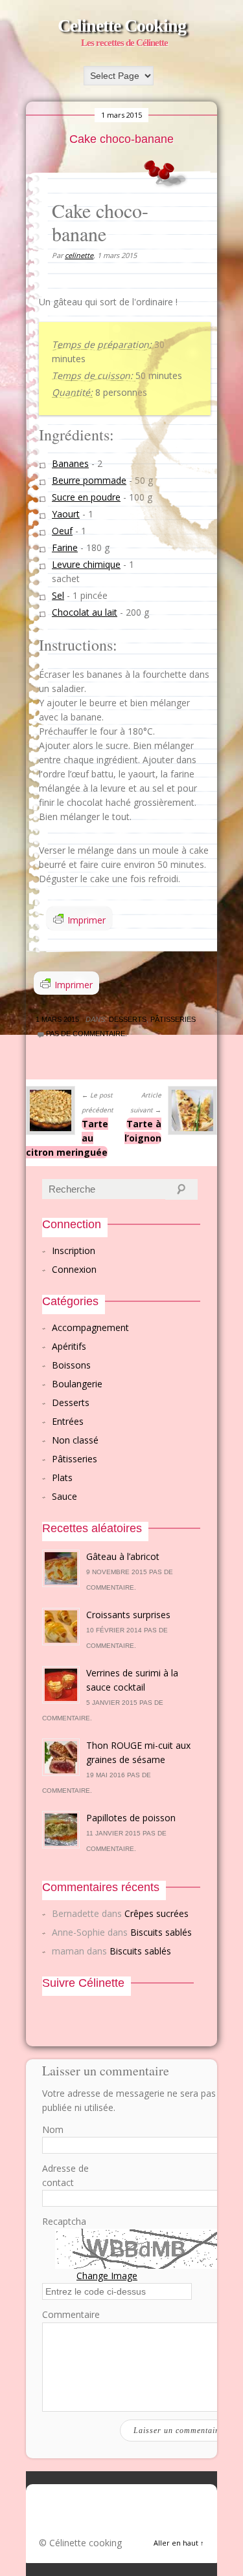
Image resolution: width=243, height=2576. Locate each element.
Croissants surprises (128, 1615)
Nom (53, 2129)
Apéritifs (69, 1346)
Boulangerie (77, 1384)
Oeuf (62, 531)
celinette (79, 255)
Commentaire (71, 2314)
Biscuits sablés (161, 1932)
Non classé (75, 1440)
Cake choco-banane (121, 139)
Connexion (74, 1269)
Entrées (68, 1421)
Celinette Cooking (122, 26)
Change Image (107, 2276)
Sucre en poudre (86, 497)
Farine (65, 547)
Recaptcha (64, 2221)
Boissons (71, 1365)
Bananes (70, 463)
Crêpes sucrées (156, 1913)
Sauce (64, 1496)
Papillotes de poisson (131, 1818)
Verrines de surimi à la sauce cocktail (132, 1680)
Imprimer (87, 920)
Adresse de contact (65, 2175)
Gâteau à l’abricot (123, 1556)
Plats (62, 1477)
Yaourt (66, 514)
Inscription (74, 1250)
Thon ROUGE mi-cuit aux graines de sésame (138, 1752)
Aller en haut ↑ (179, 2543)
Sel (58, 595)
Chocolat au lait (85, 612)
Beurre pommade (89, 480)
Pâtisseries (173, 1019)
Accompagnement (90, 1327)
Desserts (128, 1019)
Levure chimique (86, 564)
